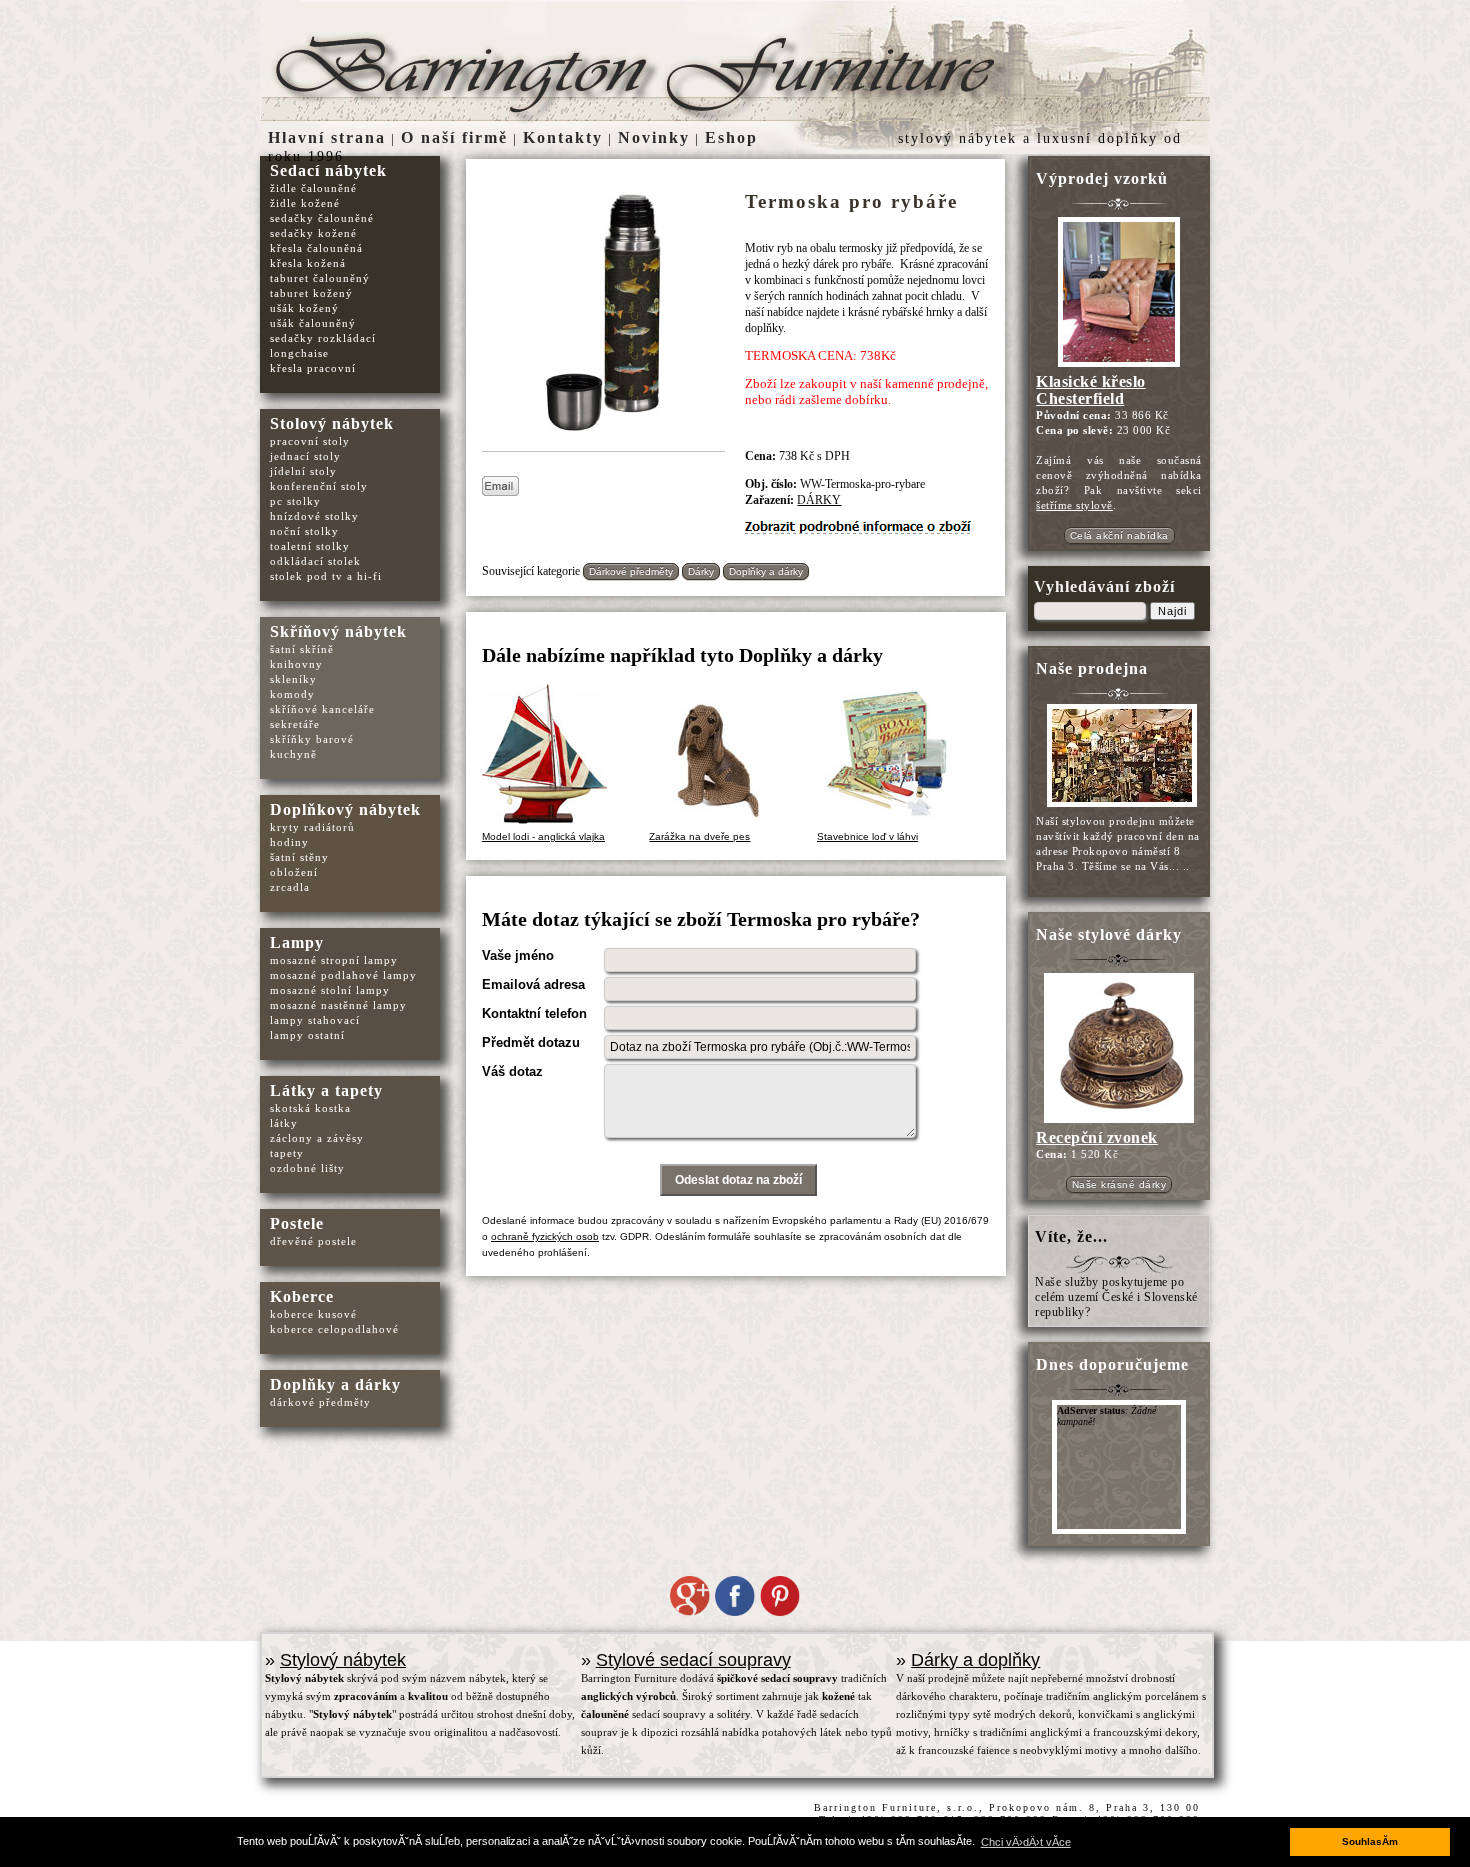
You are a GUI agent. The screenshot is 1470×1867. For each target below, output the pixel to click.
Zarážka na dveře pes (699, 836)
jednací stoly (305, 456)
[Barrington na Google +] (690, 1612)
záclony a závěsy (317, 1138)
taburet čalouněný (320, 278)
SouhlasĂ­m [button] (1370, 1841)
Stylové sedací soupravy (693, 1660)
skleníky (293, 679)
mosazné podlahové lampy (343, 975)
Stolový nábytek (332, 423)
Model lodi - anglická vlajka (543, 836)
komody (292, 694)
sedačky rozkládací (323, 338)
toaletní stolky (310, 546)
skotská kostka (310, 1108)
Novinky (654, 137)
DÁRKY (819, 500)
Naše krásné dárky (1119, 1184)
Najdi (1172, 611)
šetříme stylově (1074, 505)
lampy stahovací (315, 1020)
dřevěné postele (313, 1241)
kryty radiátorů (312, 827)
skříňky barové (312, 739)
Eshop (731, 137)
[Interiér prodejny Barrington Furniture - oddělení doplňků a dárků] (1119, 806)
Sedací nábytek (328, 170)
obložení (294, 872)
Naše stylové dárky (1109, 934)
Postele (297, 1223)
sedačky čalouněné (322, 218)
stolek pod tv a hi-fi (326, 576)
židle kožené (305, 203)
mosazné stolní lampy (330, 990)
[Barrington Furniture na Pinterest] (780, 1612)
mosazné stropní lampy (334, 960)
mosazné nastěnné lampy (338, 1005)
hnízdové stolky (314, 516)
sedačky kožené (313, 233)
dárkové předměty (320, 1402)
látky (284, 1123)
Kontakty (563, 137)
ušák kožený (304, 308)
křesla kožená (308, 263)
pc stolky (295, 501)
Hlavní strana (327, 137)
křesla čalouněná (316, 248)
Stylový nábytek (343, 1660)
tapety (287, 1153)
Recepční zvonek (1097, 1137)
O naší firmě (454, 137)
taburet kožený (311, 293)
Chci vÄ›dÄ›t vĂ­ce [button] (1026, 1842)
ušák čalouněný (313, 323)
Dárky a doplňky (975, 1660)
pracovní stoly (310, 441)
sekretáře (295, 724)
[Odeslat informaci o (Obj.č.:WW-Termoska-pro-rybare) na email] (500, 492)
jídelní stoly (303, 471)
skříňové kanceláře (322, 709)
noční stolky (304, 531)
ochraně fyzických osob (545, 1236)
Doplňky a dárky (766, 571)
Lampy (297, 942)
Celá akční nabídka (1119, 535)
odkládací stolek (315, 561)
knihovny (296, 664)
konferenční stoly (319, 486)
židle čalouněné (313, 188)
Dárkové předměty (631, 571)
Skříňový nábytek (338, 631)
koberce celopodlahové (334, 1329)
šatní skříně (302, 649)
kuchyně (293, 754)
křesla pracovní (313, 368)
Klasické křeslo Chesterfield (1091, 390)
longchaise (299, 353)
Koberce (302, 1296)
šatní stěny (299, 857)
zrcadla (290, 887)
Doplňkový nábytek (345, 809)
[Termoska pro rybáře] (608, 440)
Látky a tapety (326, 1090)
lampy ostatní (307, 1035)
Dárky (701, 571)
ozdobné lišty (307, 1168)
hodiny (289, 842)
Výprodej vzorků (1102, 178)
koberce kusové (313, 1314)
